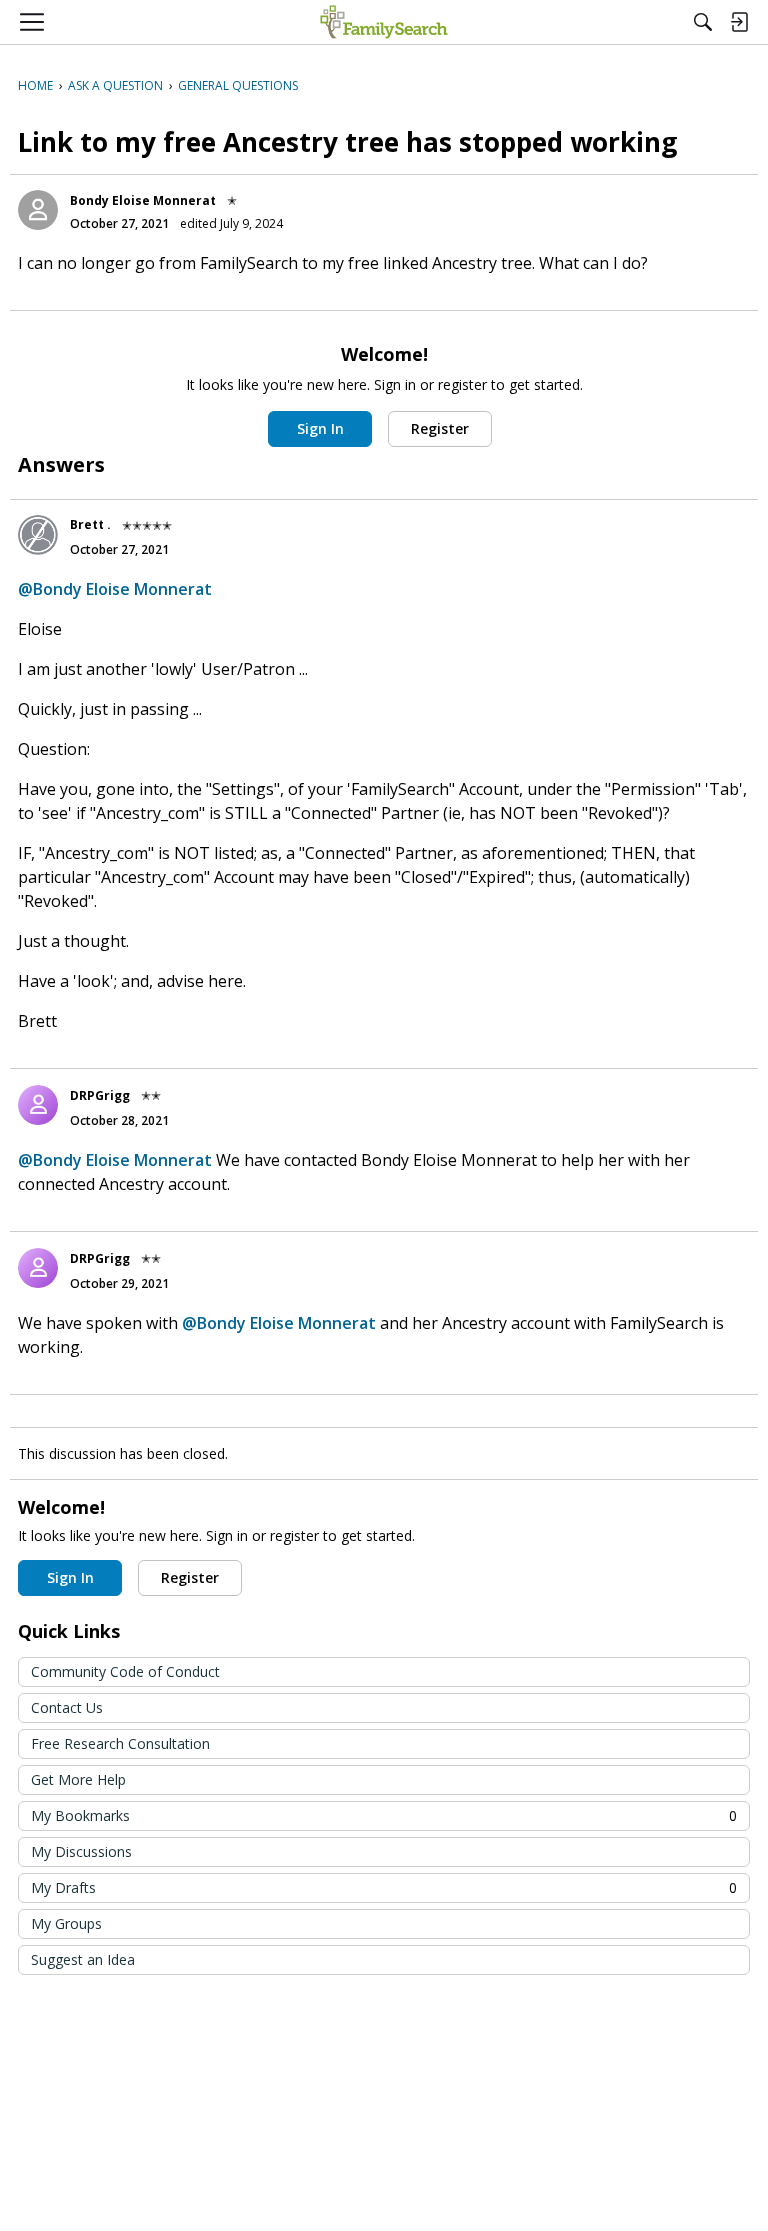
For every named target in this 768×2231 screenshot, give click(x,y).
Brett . (90, 524)
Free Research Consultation (120, 1743)
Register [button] (440, 428)
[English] (383, 22)
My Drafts (384, 1887)
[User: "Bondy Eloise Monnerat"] (38, 210)
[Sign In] (739, 22)
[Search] (703, 22)
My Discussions (81, 1851)
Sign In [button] (320, 428)
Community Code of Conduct (125, 1671)
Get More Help (78, 1779)
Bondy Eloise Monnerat (143, 200)
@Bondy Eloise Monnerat (115, 589)
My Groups (66, 1923)
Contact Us (67, 1707)
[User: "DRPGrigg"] (38, 1105)
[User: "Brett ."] (38, 535)
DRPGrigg (100, 1095)
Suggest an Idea (83, 1959)
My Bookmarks (384, 1815)
